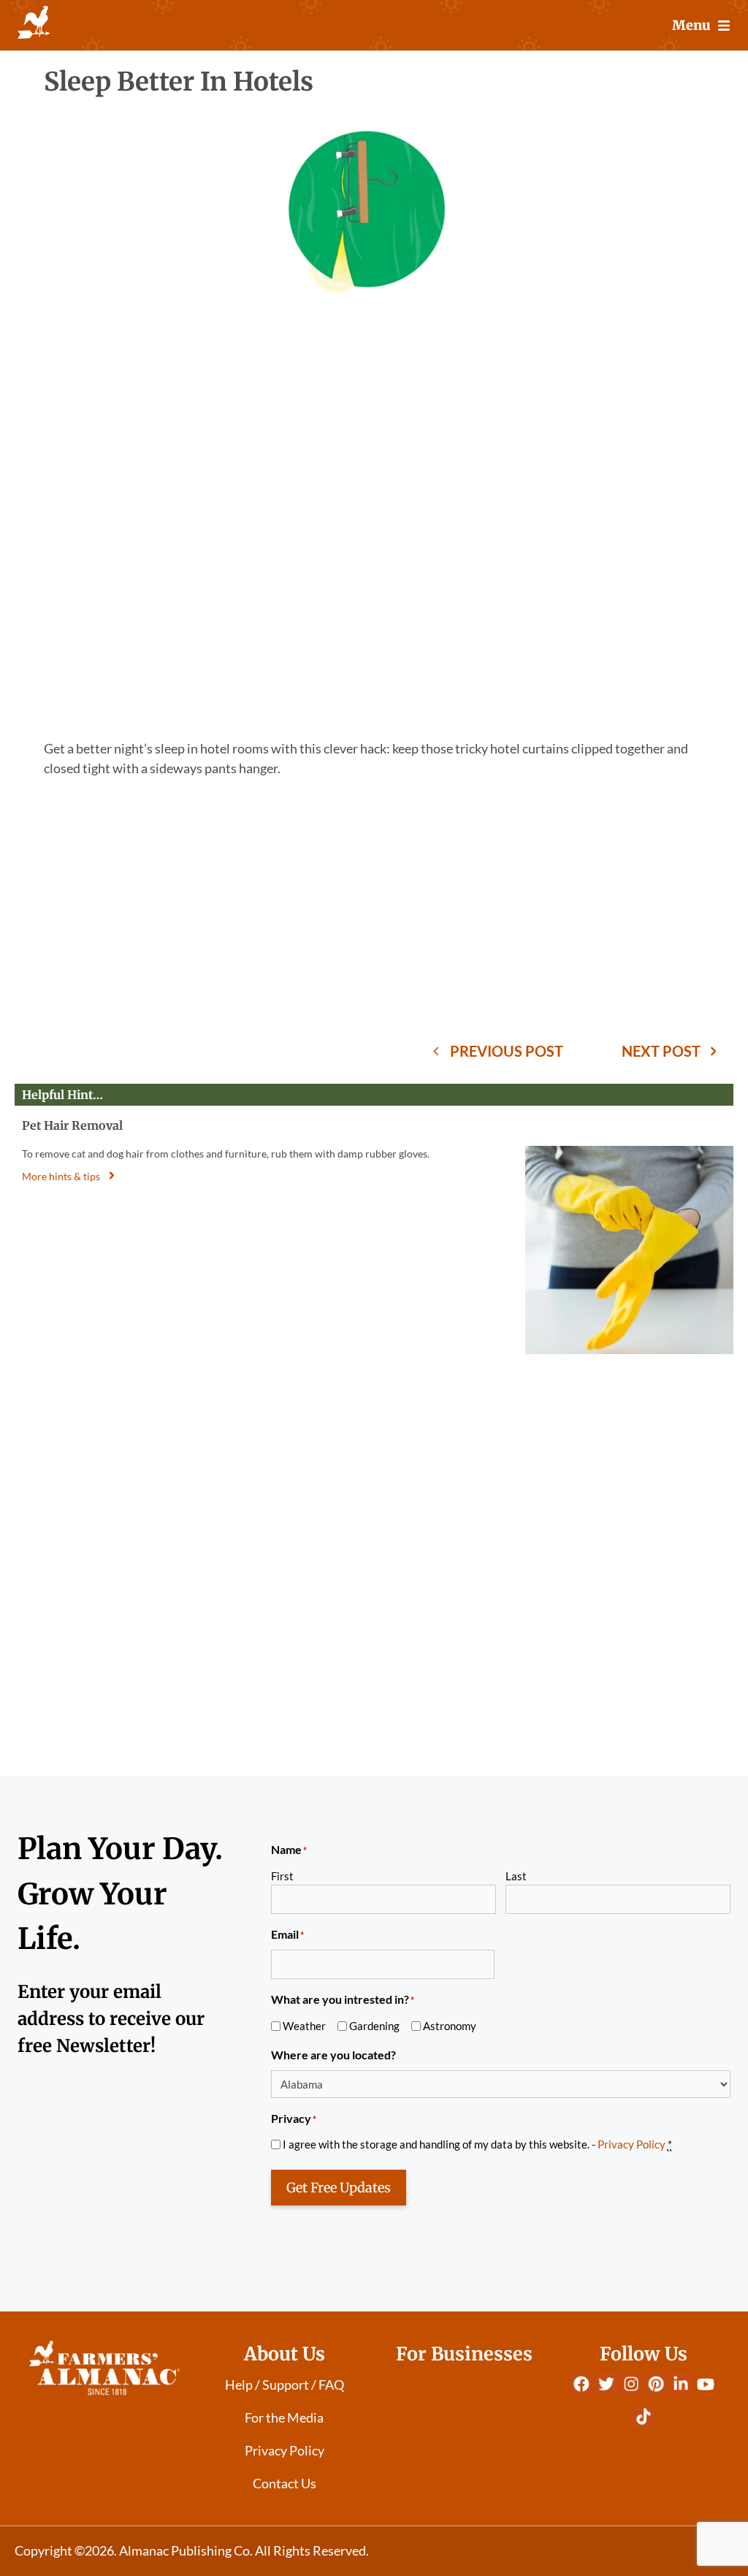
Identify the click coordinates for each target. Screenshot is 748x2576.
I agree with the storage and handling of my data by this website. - (477, 2144)
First (282, 1876)
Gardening (374, 2026)
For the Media (284, 2417)
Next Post (661, 1051)
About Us (285, 2354)
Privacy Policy (631, 2144)
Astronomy (450, 2026)
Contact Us (285, 2483)
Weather (304, 2026)
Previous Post (507, 1051)
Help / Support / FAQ (285, 2385)
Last (516, 1876)
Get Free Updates (339, 2188)
